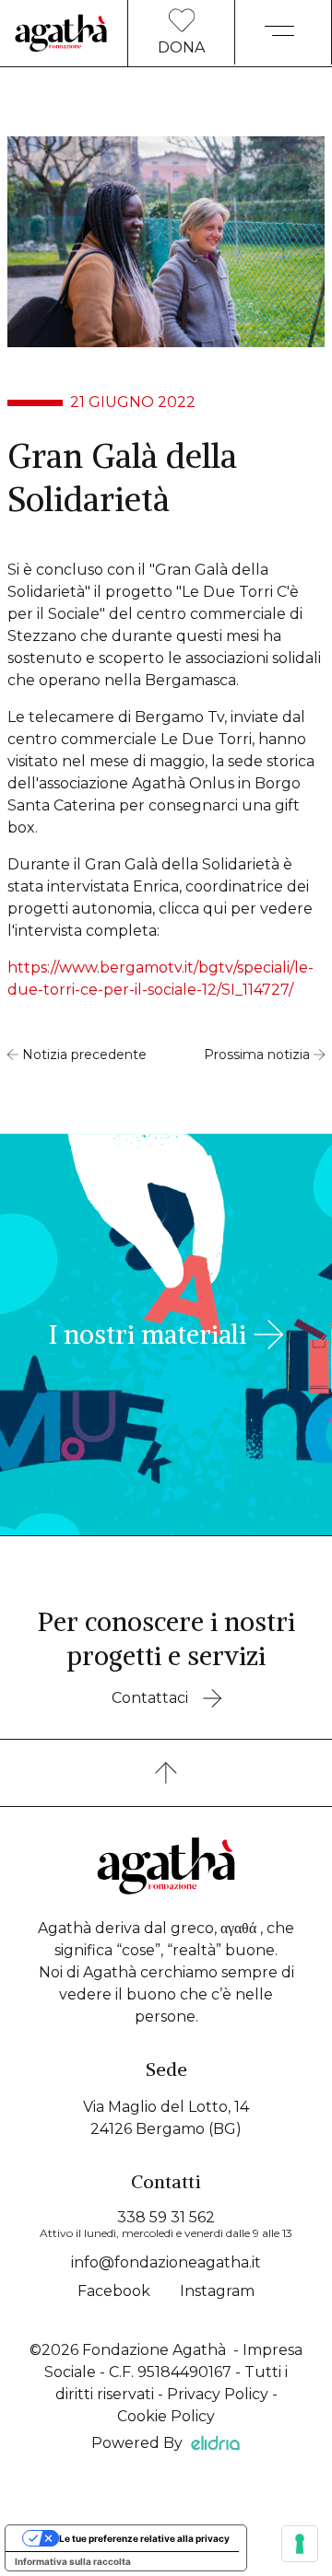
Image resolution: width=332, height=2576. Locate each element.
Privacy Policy (218, 2394)
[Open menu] (283, 37)
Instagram (217, 2291)
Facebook (114, 2291)
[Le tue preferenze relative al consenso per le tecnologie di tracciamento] (300, 2544)
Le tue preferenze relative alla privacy (144, 2538)
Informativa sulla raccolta (73, 2561)
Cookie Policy (166, 2416)
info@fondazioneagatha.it (166, 2262)
